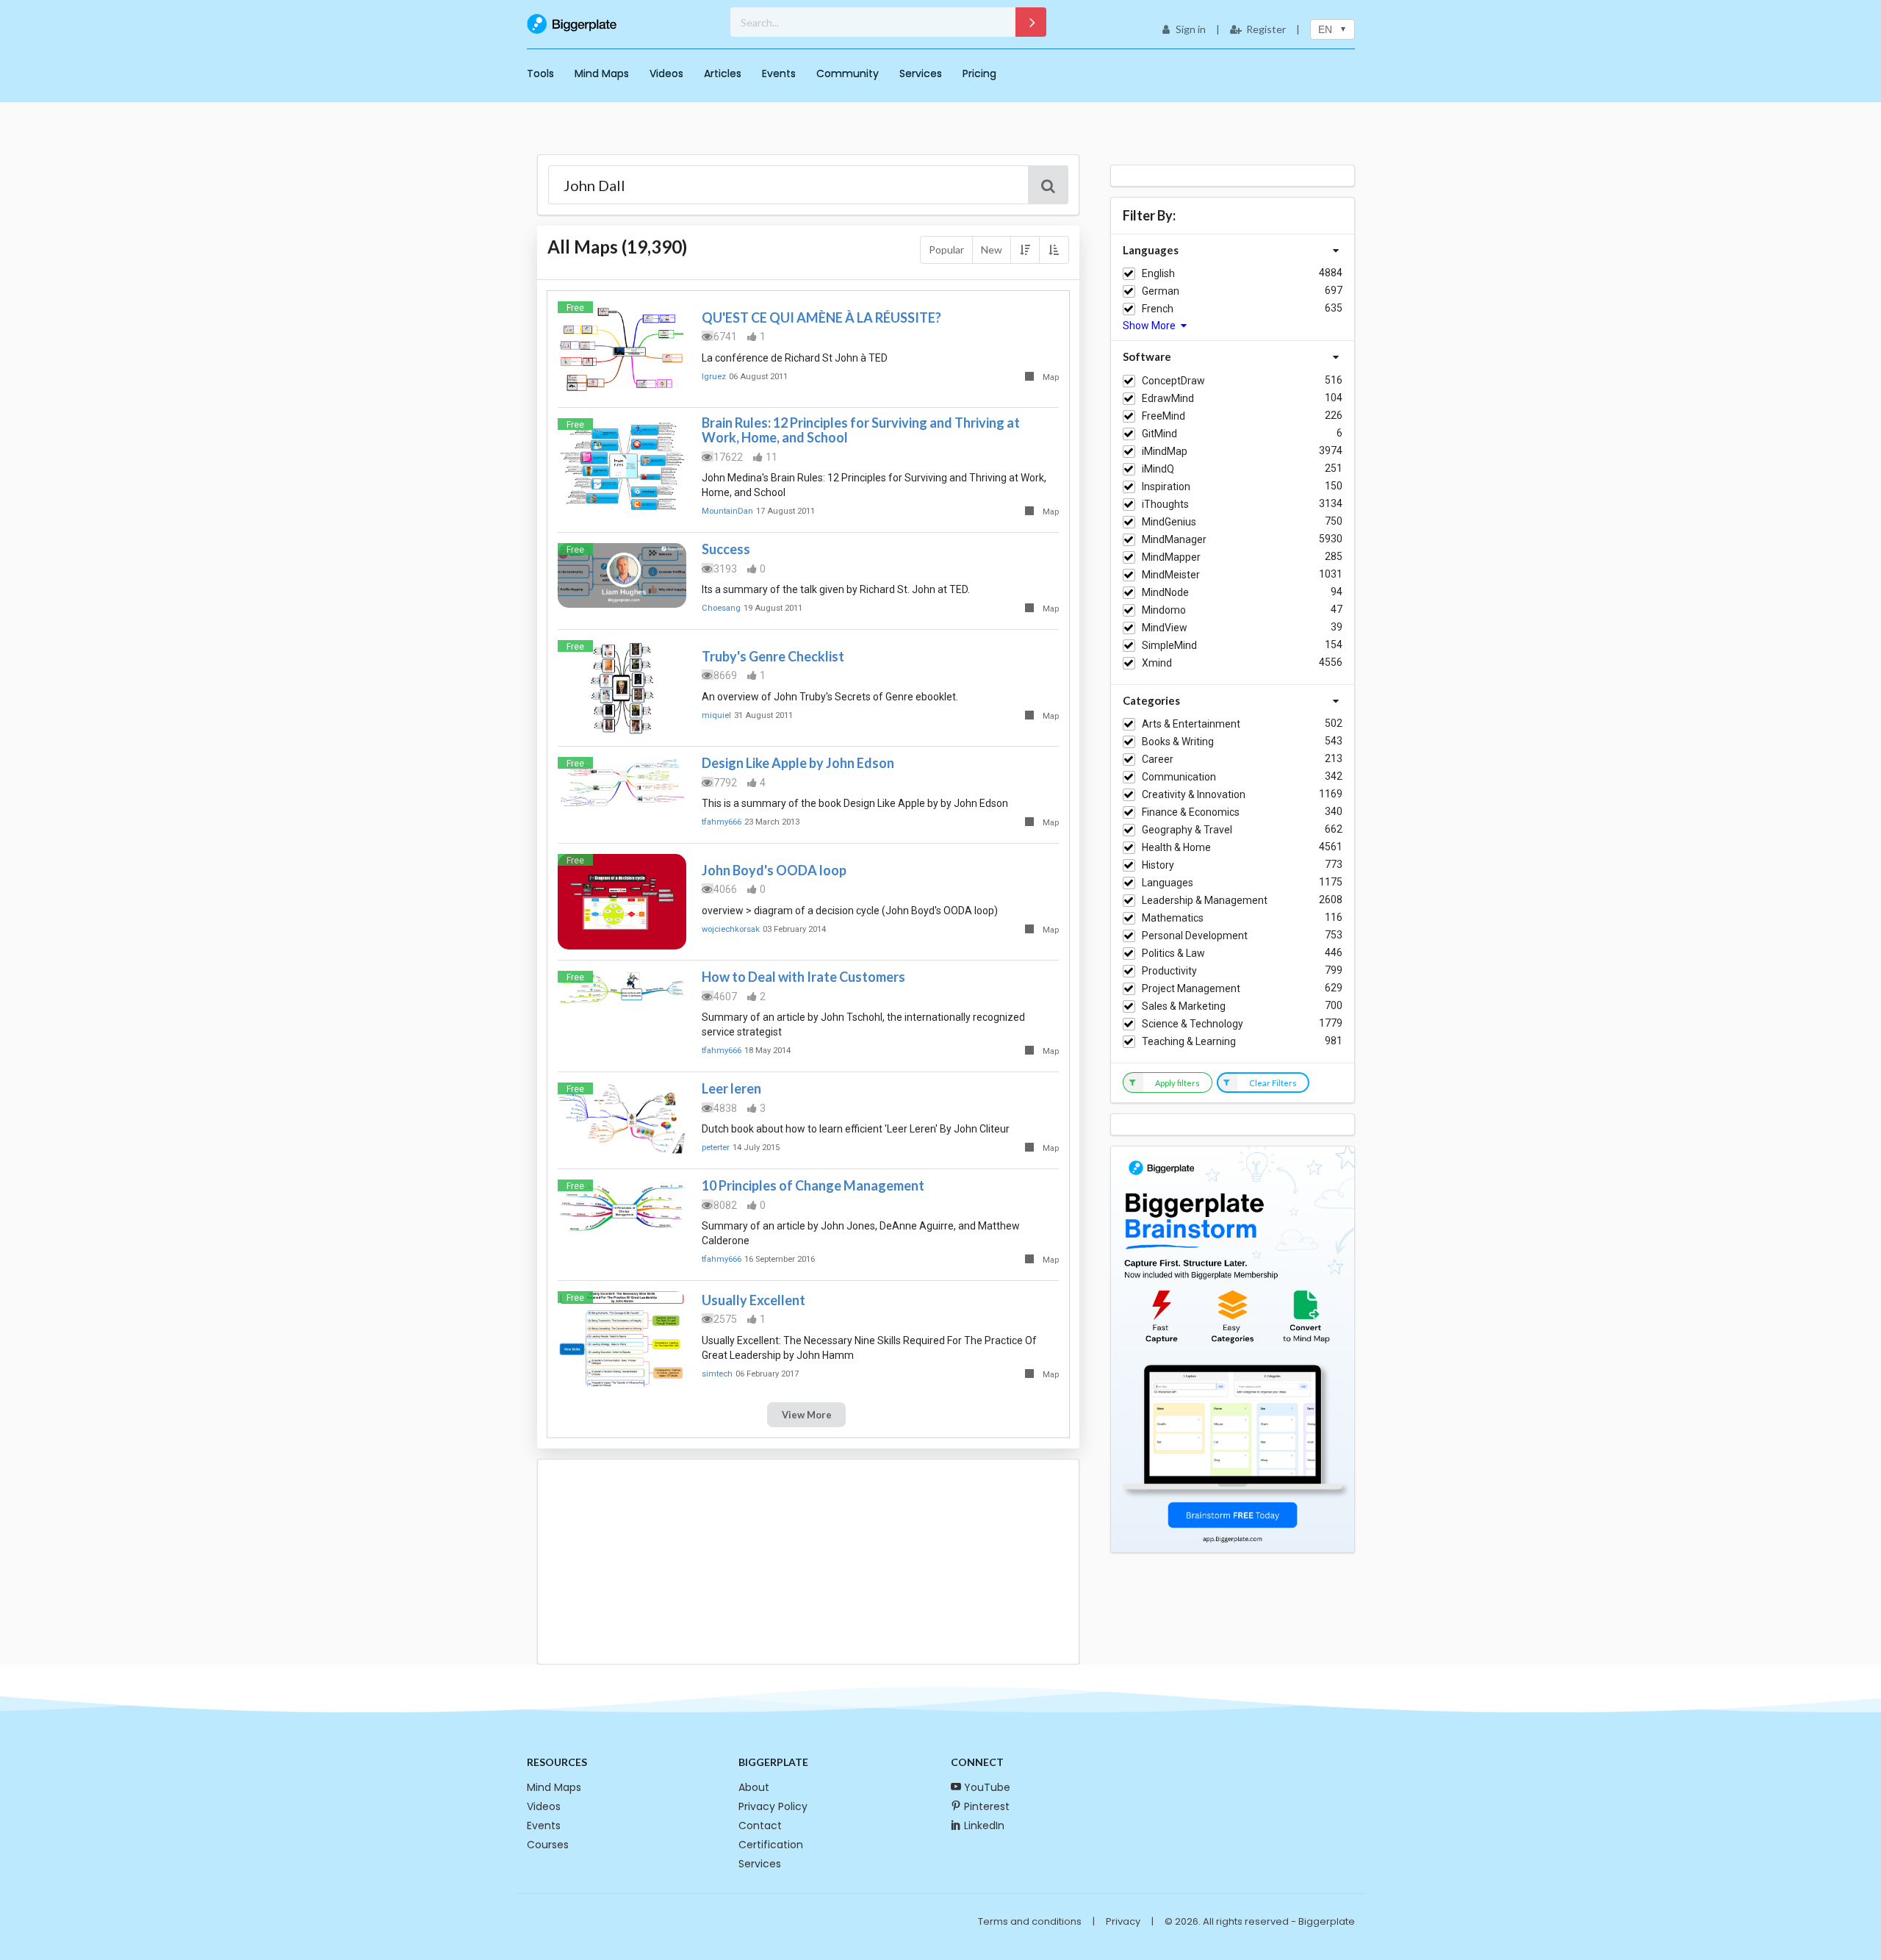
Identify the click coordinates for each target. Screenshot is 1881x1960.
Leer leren (731, 1088)
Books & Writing (1178, 742)
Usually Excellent (754, 1300)
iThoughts (1165, 504)
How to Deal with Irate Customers (803, 977)
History (1158, 865)
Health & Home (1176, 847)
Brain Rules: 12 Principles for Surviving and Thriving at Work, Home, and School (861, 430)
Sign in (1191, 29)
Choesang (721, 608)
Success (726, 549)
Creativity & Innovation (1194, 794)
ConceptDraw (1173, 381)
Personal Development (1195, 936)
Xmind (1157, 663)
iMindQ (1158, 469)
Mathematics (1173, 918)
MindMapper (1171, 557)
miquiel (716, 715)
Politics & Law (1173, 953)
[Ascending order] (1054, 250)
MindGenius (1169, 522)
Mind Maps (602, 73)
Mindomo (1164, 610)
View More (807, 1415)
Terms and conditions (1030, 1921)
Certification (771, 1845)
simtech (717, 1374)
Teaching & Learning (1189, 1041)
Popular (946, 250)
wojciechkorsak (731, 929)
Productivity (1169, 971)
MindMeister (1171, 575)
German (1161, 291)
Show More (1150, 326)
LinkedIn (984, 1826)
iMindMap (1165, 451)
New (992, 250)
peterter (716, 1148)
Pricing (979, 73)
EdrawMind (1168, 398)
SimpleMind (1169, 645)
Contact (760, 1826)
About (754, 1787)
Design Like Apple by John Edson (798, 763)
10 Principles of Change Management (813, 1185)
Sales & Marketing (1184, 1006)
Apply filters (1177, 1083)
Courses (548, 1845)
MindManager (1174, 539)
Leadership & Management (1205, 900)
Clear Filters (1273, 1083)
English (1158, 273)
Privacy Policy (773, 1806)
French (1158, 309)
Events (779, 73)
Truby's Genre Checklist (773, 656)
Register (1266, 29)
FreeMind (1164, 416)
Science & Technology (1193, 1024)
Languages (1168, 883)
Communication (1179, 777)
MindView (1165, 628)
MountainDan (727, 511)
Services (921, 73)
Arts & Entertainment (1191, 724)
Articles (723, 73)
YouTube (987, 1787)
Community (848, 73)
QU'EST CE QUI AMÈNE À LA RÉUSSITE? (821, 317)
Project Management (1191, 988)
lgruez (714, 377)
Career (1158, 759)
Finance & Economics (1191, 812)
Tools (540, 73)
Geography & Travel (1187, 830)
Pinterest (987, 1806)
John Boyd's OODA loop (774, 870)
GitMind (1159, 434)
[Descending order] (1025, 250)
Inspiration (1166, 487)
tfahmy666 (722, 822)
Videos (666, 73)
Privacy (1123, 1921)
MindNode (1165, 592)
